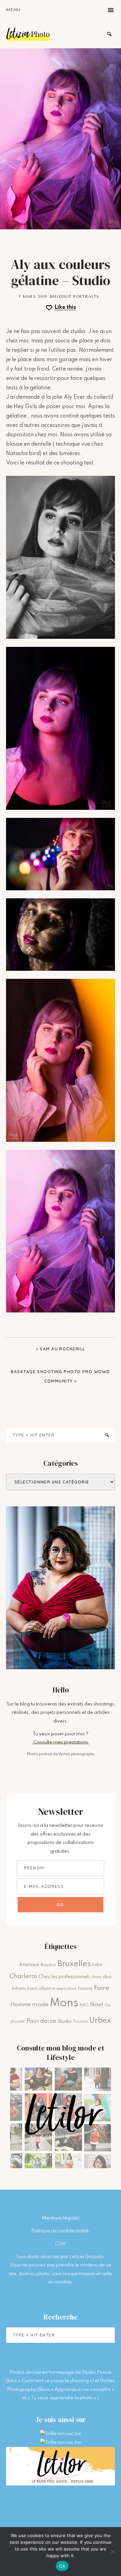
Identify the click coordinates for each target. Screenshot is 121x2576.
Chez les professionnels (64, 1977)
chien (96, 1977)
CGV (61, 2244)
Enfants (19, 1989)
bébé (97, 1965)
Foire (102, 1988)
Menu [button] (13, 10)
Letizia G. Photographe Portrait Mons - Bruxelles (28, 34)
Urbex (100, 2021)
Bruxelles (74, 1964)
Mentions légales (61, 2218)
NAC (84, 2005)
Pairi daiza (41, 2021)
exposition (67, 1989)
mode (40, 2005)
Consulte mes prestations (61, 1742)
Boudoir (48, 1965)
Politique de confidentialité (61, 2231)
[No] (113, 2552)
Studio (65, 2021)
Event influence (41, 1989)
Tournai (80, 2022)
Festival (85, 1989)
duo (107, 1977)
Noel (97, 2005)
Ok (62, 2566)
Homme (21, 2005)
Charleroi (23, 1976)
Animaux (29, 1965)
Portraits (86, 297)
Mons (64, 2003)
